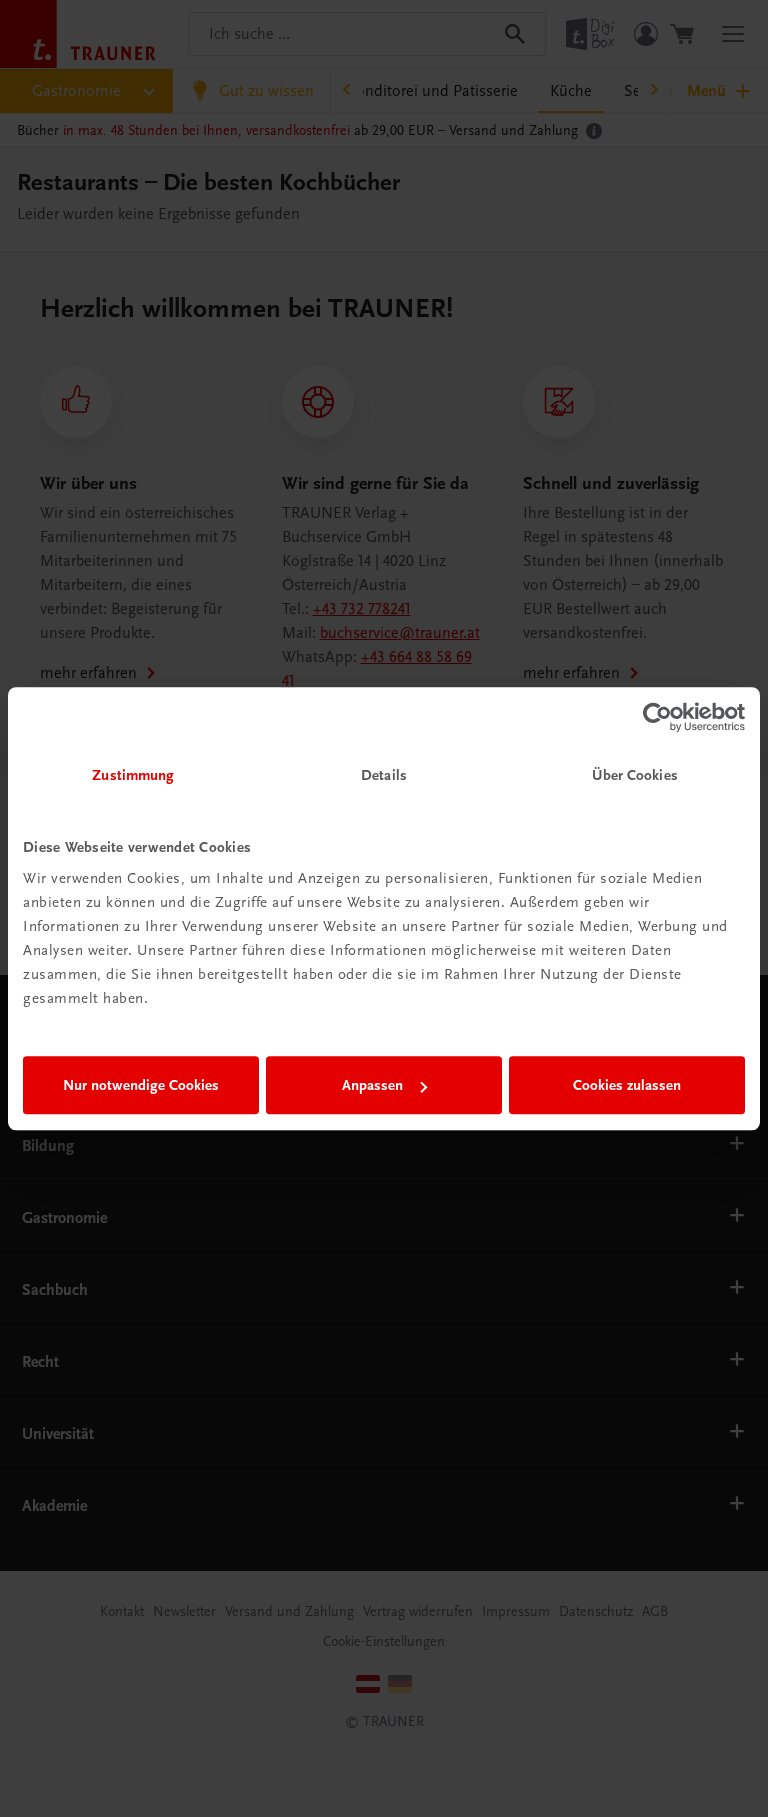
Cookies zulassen (627, 1085)
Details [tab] (384, 775)
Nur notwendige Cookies (141, 1085)
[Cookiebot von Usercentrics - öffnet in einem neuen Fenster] (657, 717)
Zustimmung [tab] (133, 775)
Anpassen (372, 1085)
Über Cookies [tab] (635, 775)
